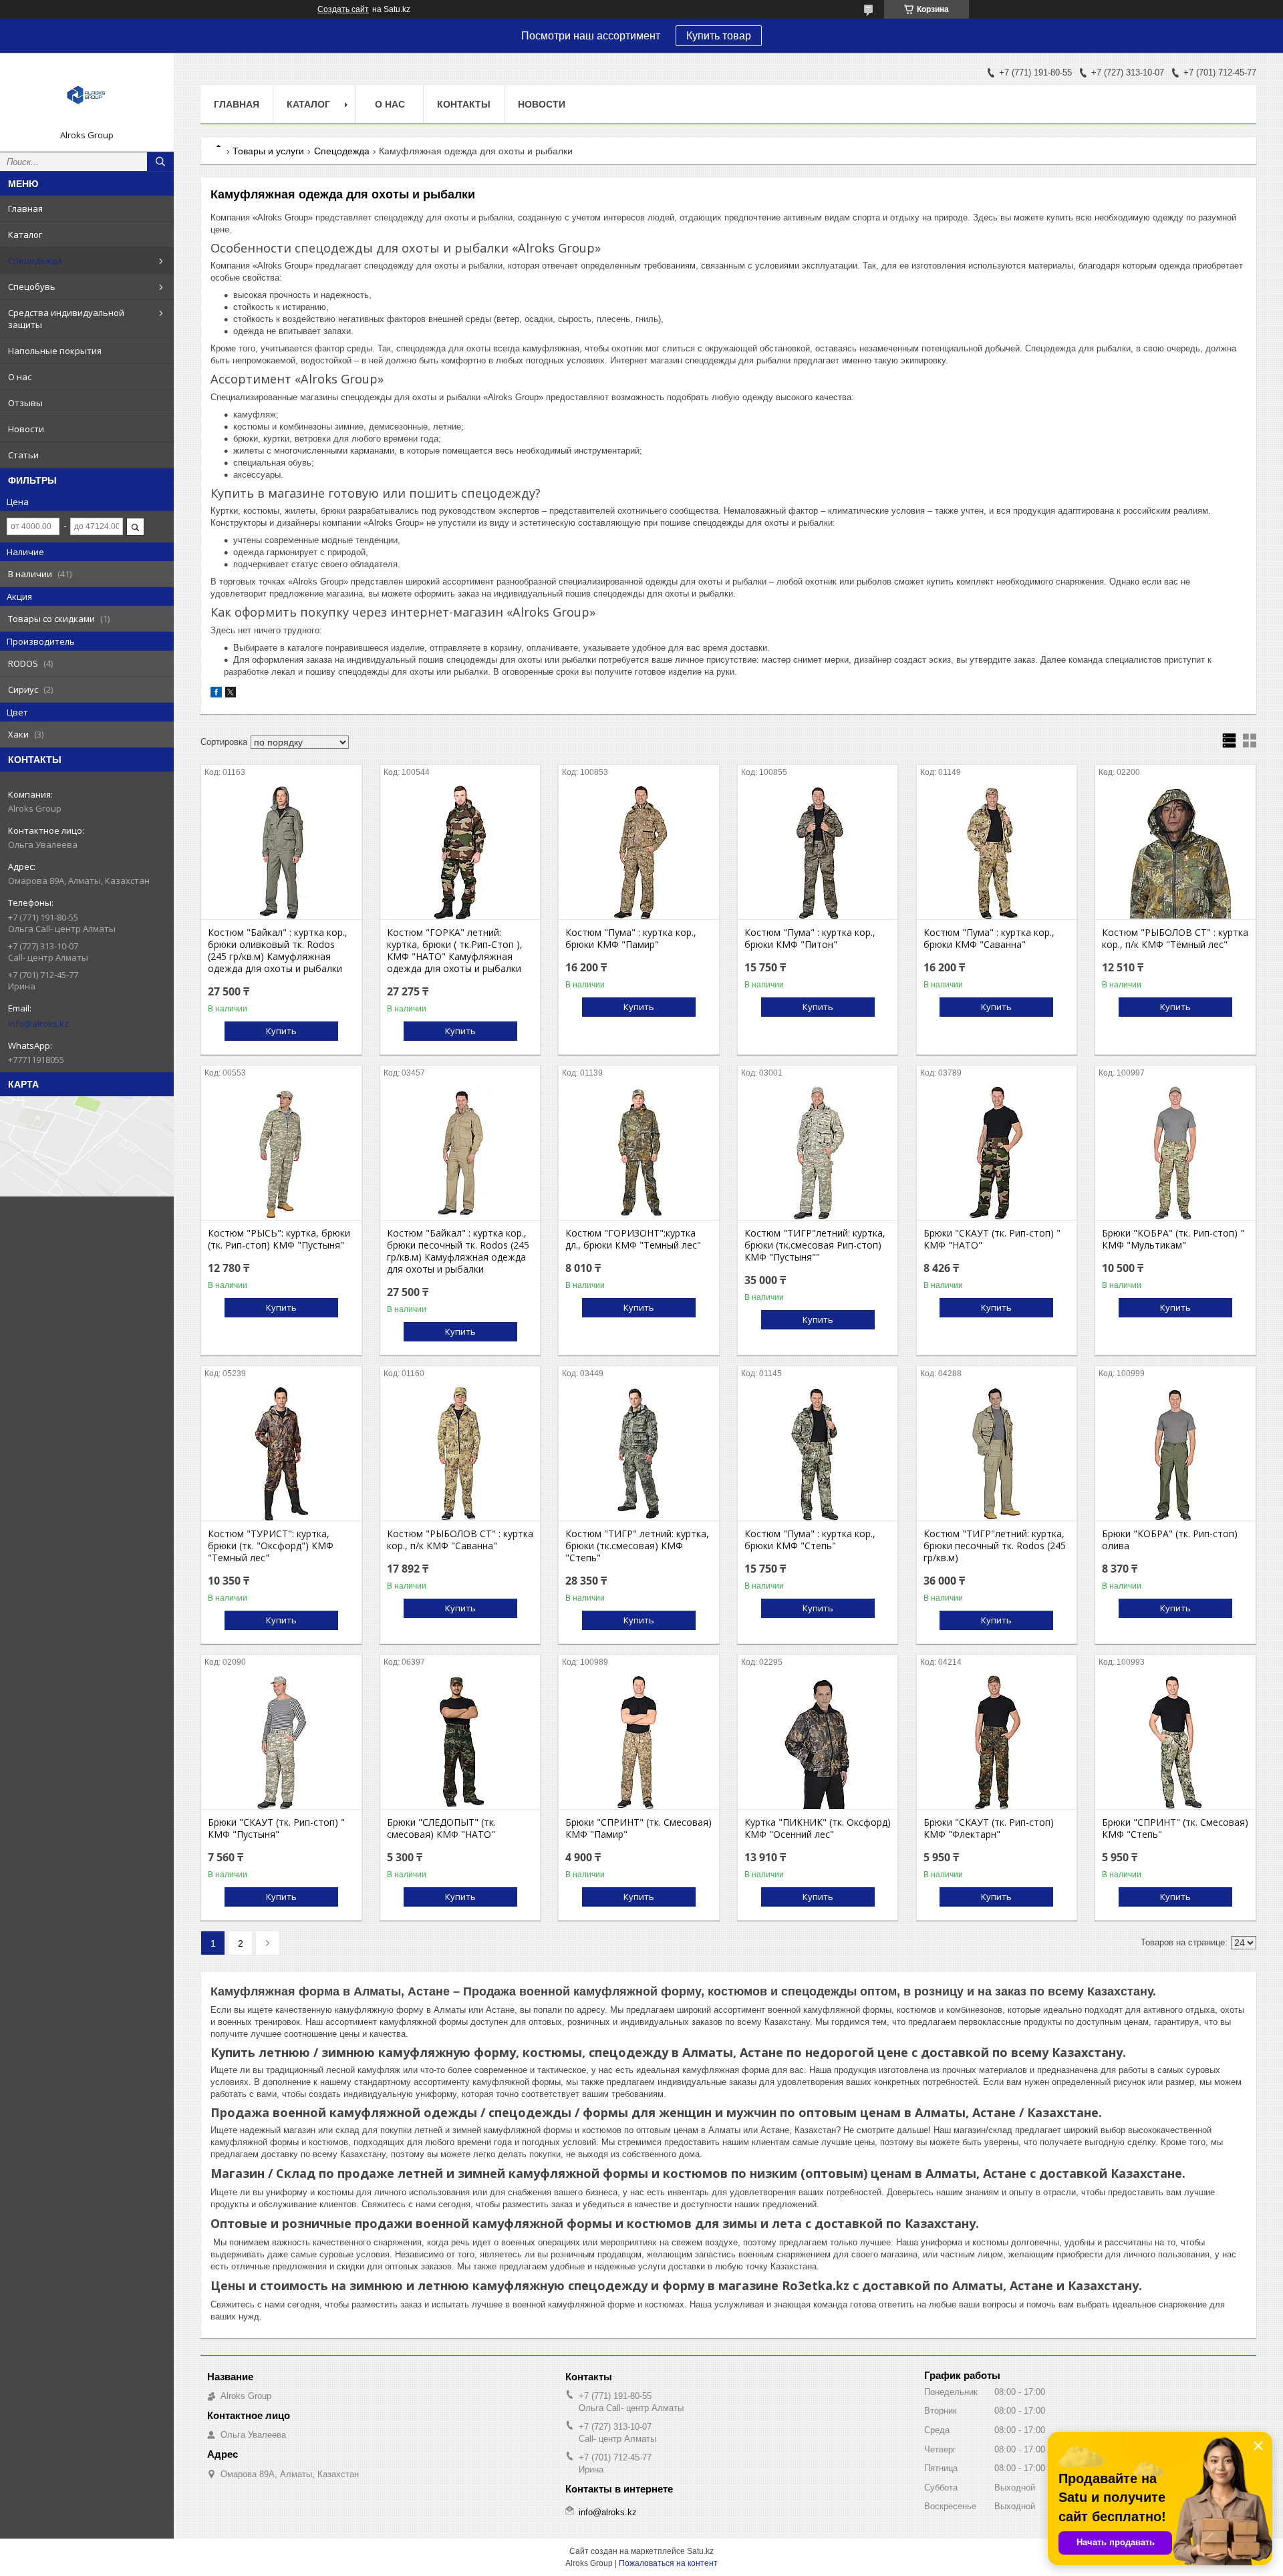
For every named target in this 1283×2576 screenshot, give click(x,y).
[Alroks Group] (87, 96)
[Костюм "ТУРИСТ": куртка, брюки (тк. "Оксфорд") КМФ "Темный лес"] (281, 1454)
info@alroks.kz (38, 1023)
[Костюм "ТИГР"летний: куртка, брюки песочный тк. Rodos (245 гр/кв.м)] (997, 1454)
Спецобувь (32, 287)
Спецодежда (35, 261)
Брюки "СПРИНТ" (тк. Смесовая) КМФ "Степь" (1175, 1828)
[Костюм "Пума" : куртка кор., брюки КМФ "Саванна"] (997, 852)
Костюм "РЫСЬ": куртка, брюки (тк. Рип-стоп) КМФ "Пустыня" (279, 1239)
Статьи (23, 455)
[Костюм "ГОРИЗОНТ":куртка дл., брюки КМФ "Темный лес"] (638, 1153)
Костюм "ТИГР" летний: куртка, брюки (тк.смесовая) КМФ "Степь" (637, 1546)
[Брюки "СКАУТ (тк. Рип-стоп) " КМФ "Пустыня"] (281, 1742)
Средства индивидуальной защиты (66, 319)
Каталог (25, 234)
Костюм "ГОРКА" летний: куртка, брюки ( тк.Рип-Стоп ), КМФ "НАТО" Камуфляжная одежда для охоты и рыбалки (455, 951)
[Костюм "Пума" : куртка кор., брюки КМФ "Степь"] (818, 1454)
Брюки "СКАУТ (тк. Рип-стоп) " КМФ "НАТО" (992, 1239)
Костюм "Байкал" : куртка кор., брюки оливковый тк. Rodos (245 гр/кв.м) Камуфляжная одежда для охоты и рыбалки (278, 951)
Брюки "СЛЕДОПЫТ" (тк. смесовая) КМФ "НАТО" (441, 1828)
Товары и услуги (268, 151)
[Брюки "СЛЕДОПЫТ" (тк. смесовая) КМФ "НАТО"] (460, 1742)
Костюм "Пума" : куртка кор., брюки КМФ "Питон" (810, 939)
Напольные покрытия (55, 351)
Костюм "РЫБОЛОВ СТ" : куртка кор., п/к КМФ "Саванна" (460, 1540)
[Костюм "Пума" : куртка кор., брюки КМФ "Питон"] (818, 852)
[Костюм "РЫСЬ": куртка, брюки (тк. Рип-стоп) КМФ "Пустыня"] (281, 1153)
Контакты (464, 104)
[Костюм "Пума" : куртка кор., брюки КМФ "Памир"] (638, 852)
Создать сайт (343, 9)
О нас (20, 377)
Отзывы (25, 403)
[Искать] (160, 162)
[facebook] (216, 694)
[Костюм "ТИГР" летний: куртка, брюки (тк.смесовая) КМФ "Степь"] (638, 1454)
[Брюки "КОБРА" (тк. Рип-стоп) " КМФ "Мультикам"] (1175, 1153)
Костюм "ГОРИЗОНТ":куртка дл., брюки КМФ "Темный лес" (633, 1239)
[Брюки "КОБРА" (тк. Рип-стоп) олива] (1175, 1454)
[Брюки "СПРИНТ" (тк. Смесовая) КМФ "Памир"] (638, 1742)
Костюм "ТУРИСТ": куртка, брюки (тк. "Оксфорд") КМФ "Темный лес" (271, 1546)
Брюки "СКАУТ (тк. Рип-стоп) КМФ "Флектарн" (989, 1828)
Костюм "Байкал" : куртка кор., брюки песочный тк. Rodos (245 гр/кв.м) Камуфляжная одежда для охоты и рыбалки (458, 1251)
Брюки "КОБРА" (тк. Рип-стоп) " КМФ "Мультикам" (1173, 1239)
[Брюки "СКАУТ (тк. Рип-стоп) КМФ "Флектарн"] (997, 1742)
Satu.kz (700, 2551)
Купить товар (719, 36)
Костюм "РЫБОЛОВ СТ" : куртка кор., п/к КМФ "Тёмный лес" (1175, 939)
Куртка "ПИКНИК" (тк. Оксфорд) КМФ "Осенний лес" (818, 1828)
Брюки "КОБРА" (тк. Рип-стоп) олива (1170, 1540)
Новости (26, 429)
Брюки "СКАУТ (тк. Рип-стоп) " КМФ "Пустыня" (276, 1828)
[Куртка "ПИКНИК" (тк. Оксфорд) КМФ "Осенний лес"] (818, 1742)
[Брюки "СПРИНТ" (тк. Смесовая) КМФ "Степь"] (1175, 1742)
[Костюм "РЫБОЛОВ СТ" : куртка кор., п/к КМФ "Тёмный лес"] (1175, 852)
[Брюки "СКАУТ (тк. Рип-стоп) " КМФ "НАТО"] (997, 1153)
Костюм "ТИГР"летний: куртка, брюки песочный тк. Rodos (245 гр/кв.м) (995, 1546)
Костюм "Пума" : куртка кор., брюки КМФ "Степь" (810, 1540)
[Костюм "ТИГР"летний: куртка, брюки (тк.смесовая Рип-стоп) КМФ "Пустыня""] (818, 1153)
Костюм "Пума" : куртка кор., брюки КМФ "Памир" (631, 939)
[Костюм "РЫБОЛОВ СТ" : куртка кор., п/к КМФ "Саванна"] (460, 1454)
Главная (25, 208)
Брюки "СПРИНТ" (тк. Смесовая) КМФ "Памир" (638, 1828)
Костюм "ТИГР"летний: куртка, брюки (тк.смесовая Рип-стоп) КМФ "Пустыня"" (815, 1245)
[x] (231, 694)
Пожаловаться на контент (668, 2563)
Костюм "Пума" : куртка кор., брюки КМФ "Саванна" (989, 939)
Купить (281, 1031)
